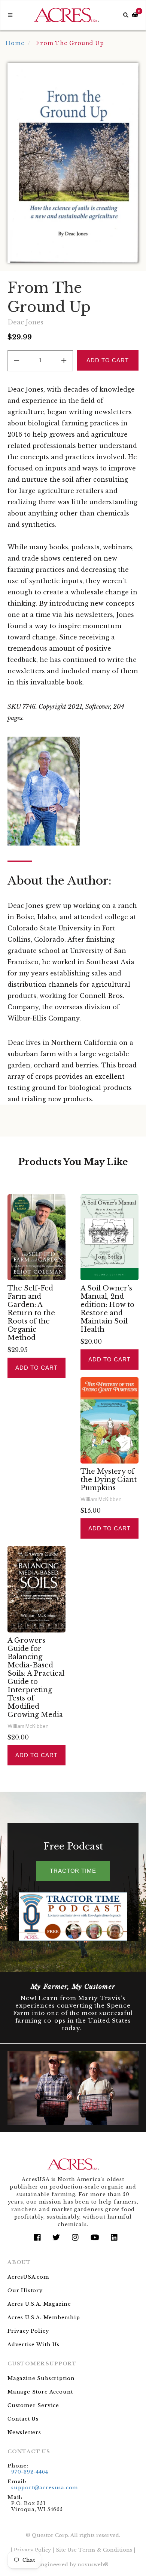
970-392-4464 (30, 2472)
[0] (135, 15)
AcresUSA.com (28, 2277)
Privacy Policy (28, 2331)
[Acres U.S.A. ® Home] (67, 15)
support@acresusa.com (45, 2488)
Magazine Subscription (41, 2378)
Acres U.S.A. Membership (44, 2317)
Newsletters (24, 2432)
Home (15, 43)
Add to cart (36, 1368)
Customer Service (33, 2405)
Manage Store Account (40, 2392)
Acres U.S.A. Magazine (39, 2304)
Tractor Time (73, 1871)
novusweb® (93, 2565)
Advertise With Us (34, 2345)
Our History (25, 2290)
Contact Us (23, 2419)
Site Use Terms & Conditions (94, 2550)
